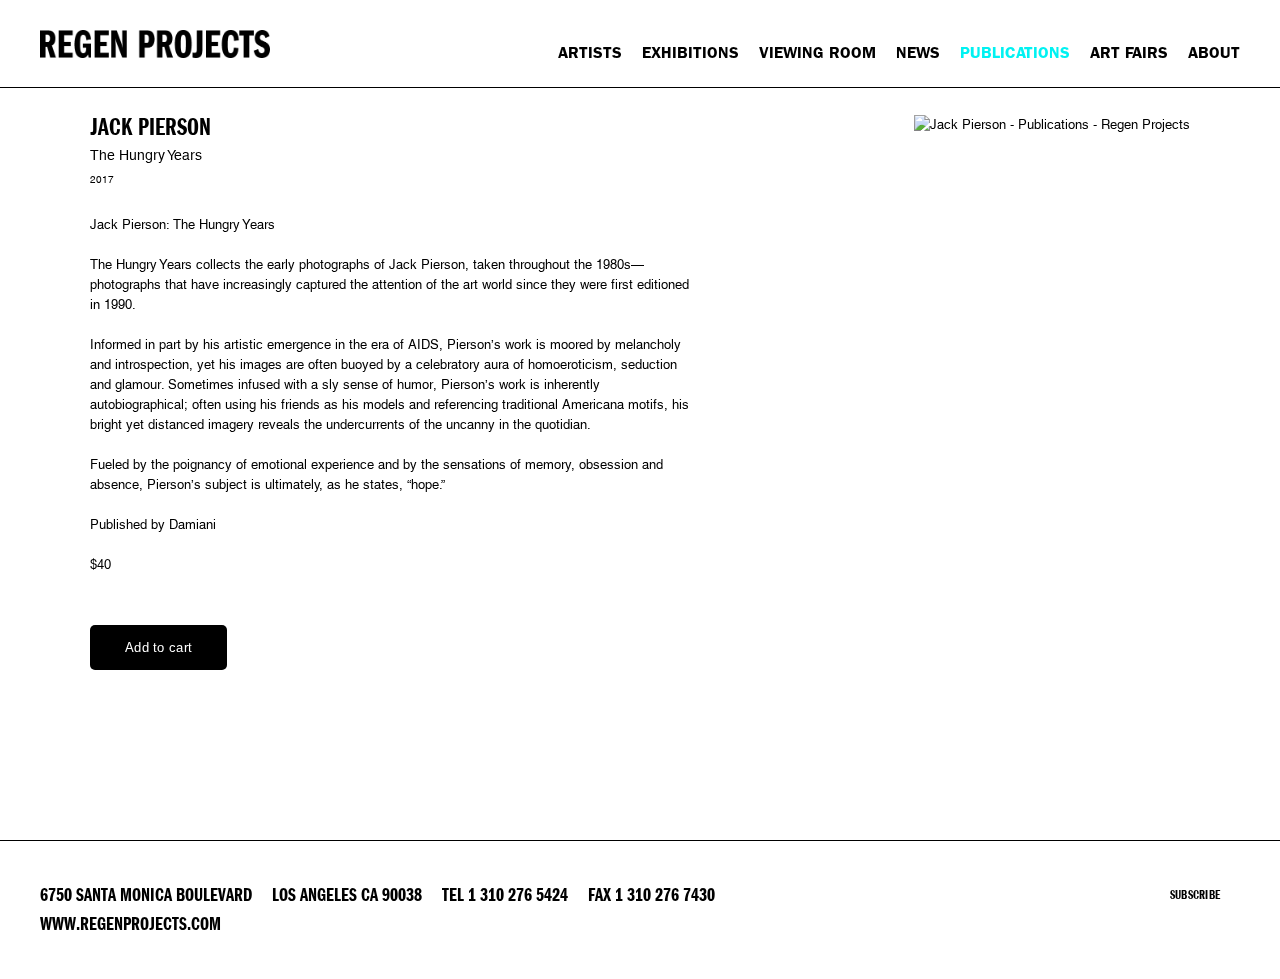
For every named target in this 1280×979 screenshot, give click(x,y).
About (1214, 52)
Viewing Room (817, 52)
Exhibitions (690, 52)
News (918, 52)
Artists (590, 52)
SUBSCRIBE (1195, 895)
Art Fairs (1129, 52)
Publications (1015, 52)
